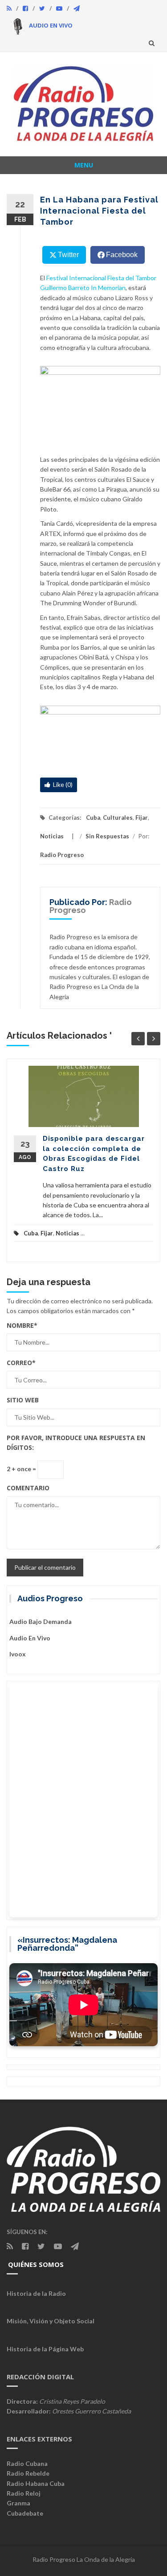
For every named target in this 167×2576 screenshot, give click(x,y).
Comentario (28, 1488)
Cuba (93, 818)
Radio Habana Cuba (36, 2483)
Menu (84, 165)
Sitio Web (23, 1400)
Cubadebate (25, 2513)
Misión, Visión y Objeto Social (51, 2321)
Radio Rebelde (28, 2473)
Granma (18, 2503)
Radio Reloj (24, 2493)
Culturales (118, 818)
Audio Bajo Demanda (41, 1621)
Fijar (142, 818)
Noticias (52, 836)
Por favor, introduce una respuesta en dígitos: (76, 1443)
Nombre (22, 1325)
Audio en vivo (30, 1638)
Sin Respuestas (107, 836)
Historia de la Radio (36, 2293)
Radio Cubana (27, 2463)
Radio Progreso (62, 855)
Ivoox (18, 1654)
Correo (21, 1363)
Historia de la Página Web (45, 2349)
